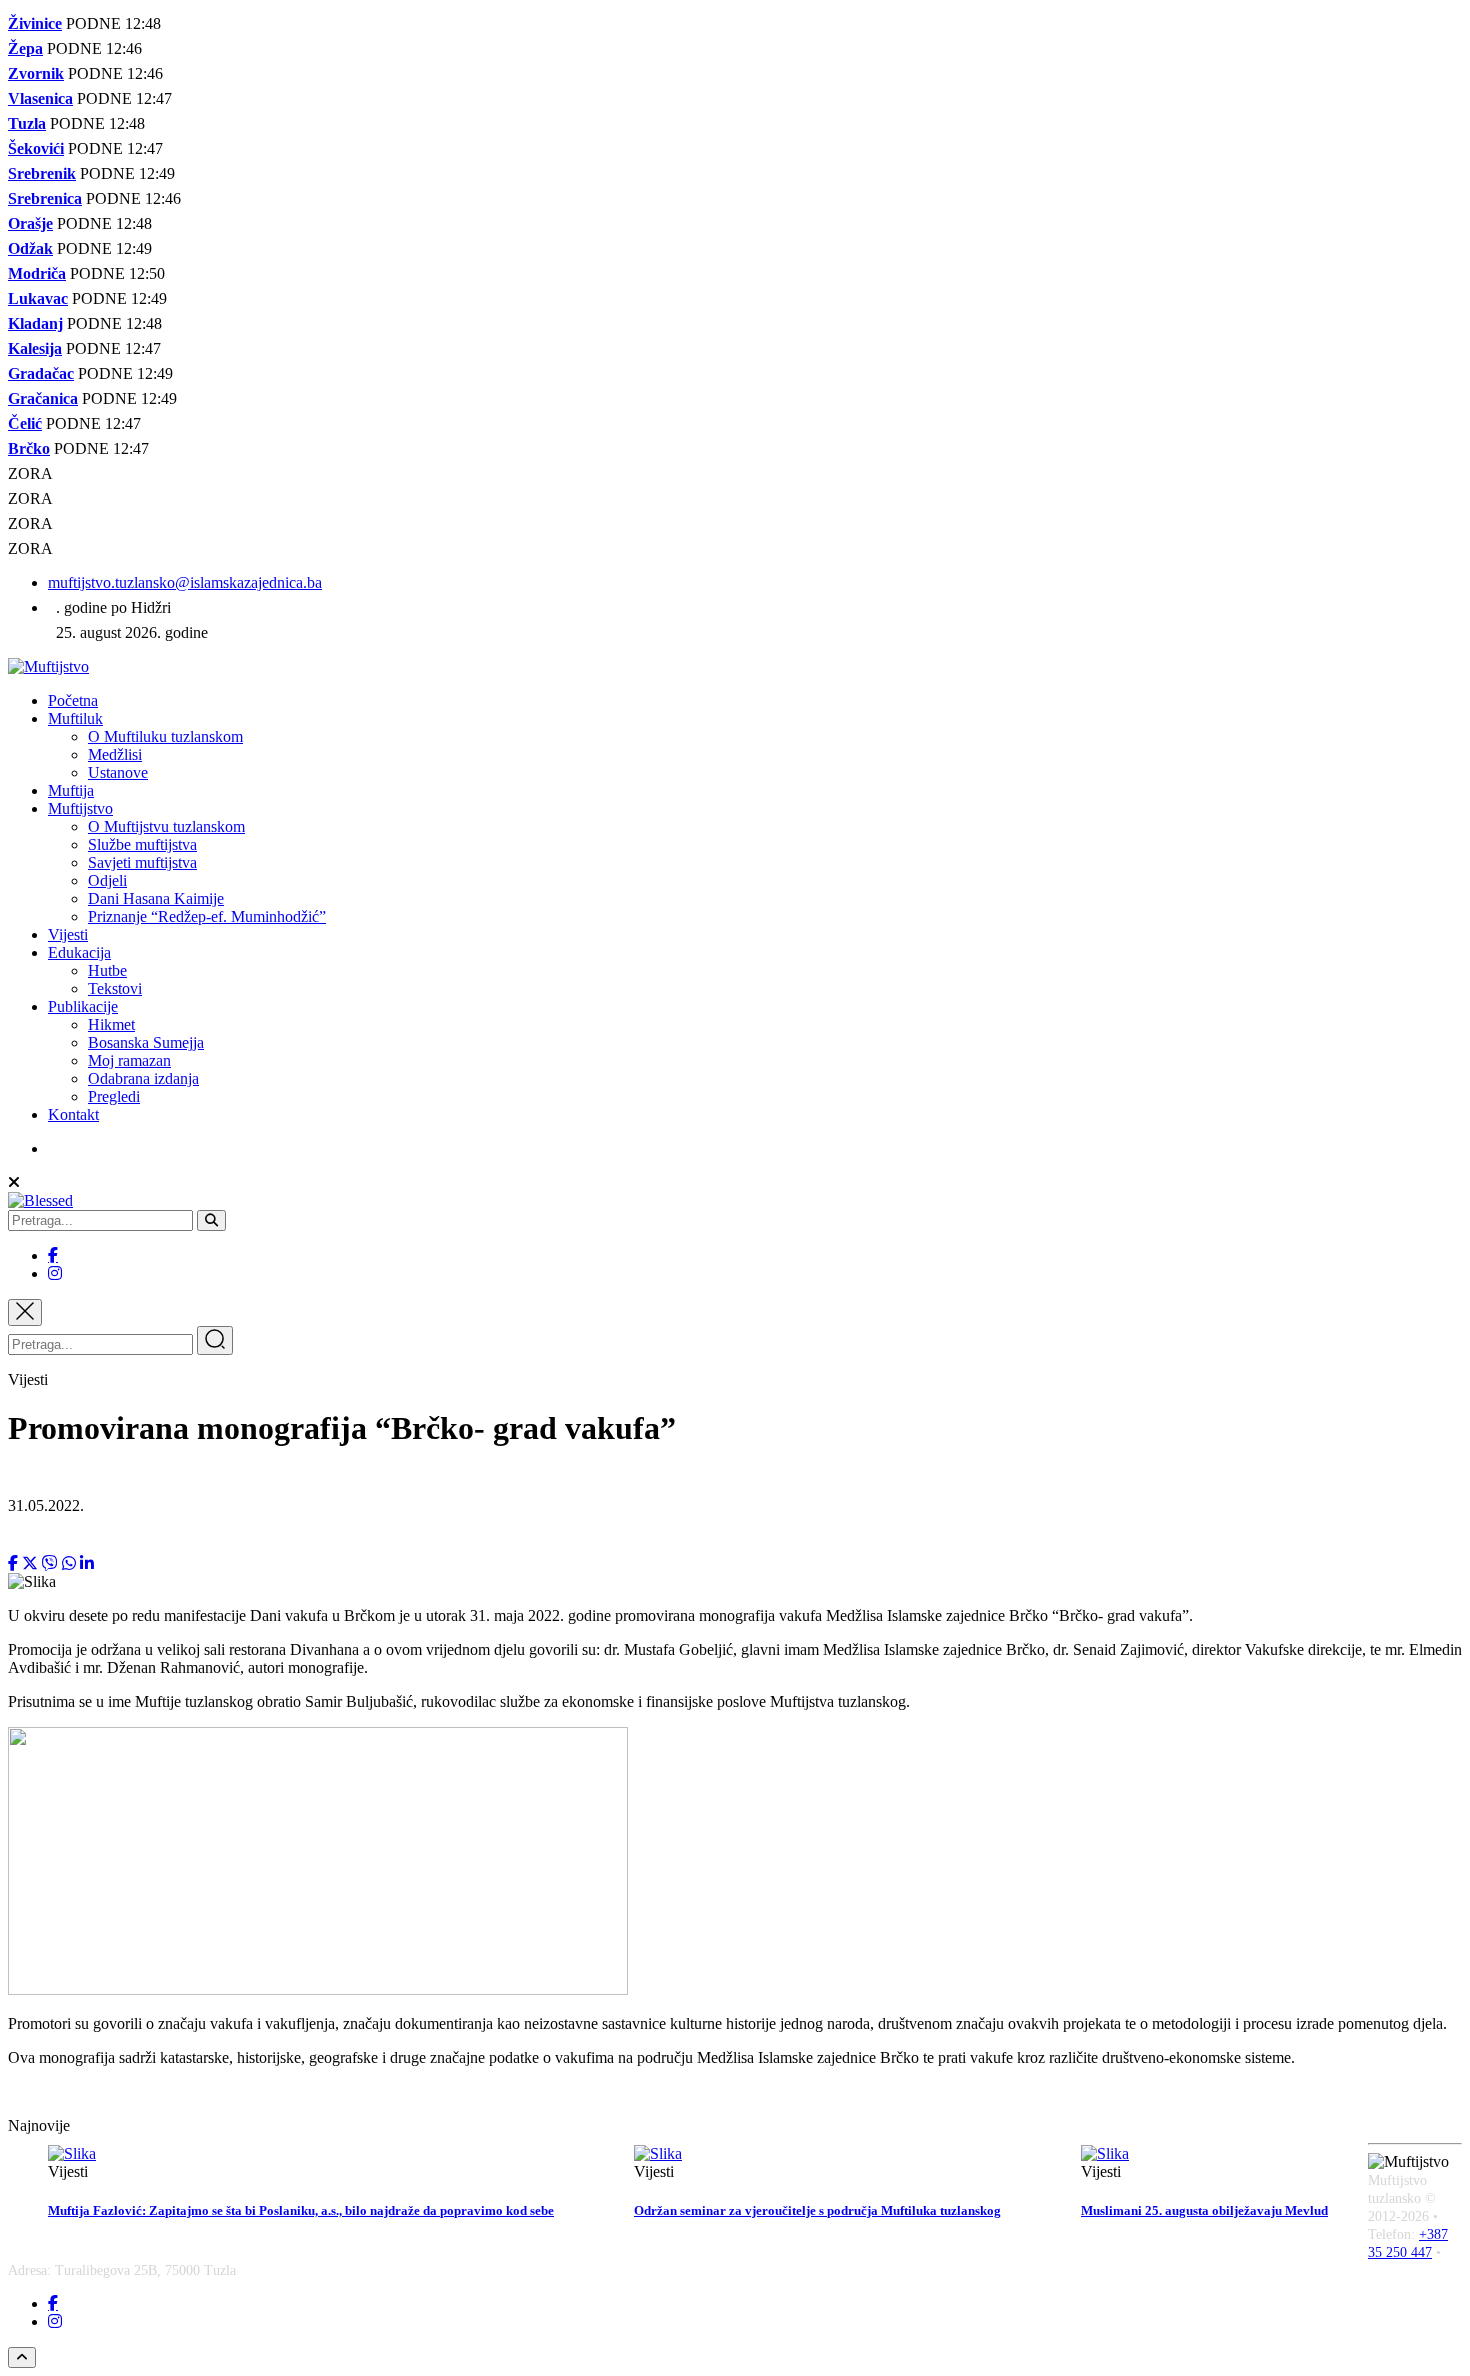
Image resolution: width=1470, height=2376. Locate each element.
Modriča (37, 273)
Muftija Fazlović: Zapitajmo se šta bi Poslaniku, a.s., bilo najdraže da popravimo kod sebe (301, 2210)
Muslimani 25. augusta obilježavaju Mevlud (1204, 2210)
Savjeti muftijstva (142, 862)
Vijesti (68, 934)
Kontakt (73, 1114)
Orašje (30, 223)
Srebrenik (42, 173)
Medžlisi (115, 754)
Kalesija (35, 348)
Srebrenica (45, 198)
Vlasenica (40, 98)
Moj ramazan (129, 1060)
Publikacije (83, 1006)
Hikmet (111, 1024)
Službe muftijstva (142, 844)
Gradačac (41, 373)
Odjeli (107, 880)
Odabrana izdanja (143, 1078)
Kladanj (35, 323)
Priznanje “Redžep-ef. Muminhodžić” (207, 916)
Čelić (25, 423)
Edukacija (79, 952)
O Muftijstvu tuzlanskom (166, 826)
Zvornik (36, 73)
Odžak (30, 248)
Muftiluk (75, 718)
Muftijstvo (80, 808)
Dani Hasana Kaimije (156, 898)
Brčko (29, 448)
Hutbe (107, 970)
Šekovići (36, 148)
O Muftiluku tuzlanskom (165, 736)
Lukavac (38, 298)
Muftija (71, 790)
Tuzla (27, 123)
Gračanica (43, 398)
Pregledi (114, 1096)
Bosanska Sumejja (146, 1042)
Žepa (25, 48)
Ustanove (118, 772)
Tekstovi (115, 988)
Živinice (35, 23)
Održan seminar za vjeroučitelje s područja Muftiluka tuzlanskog (817, 2210)
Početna (73, 700)
